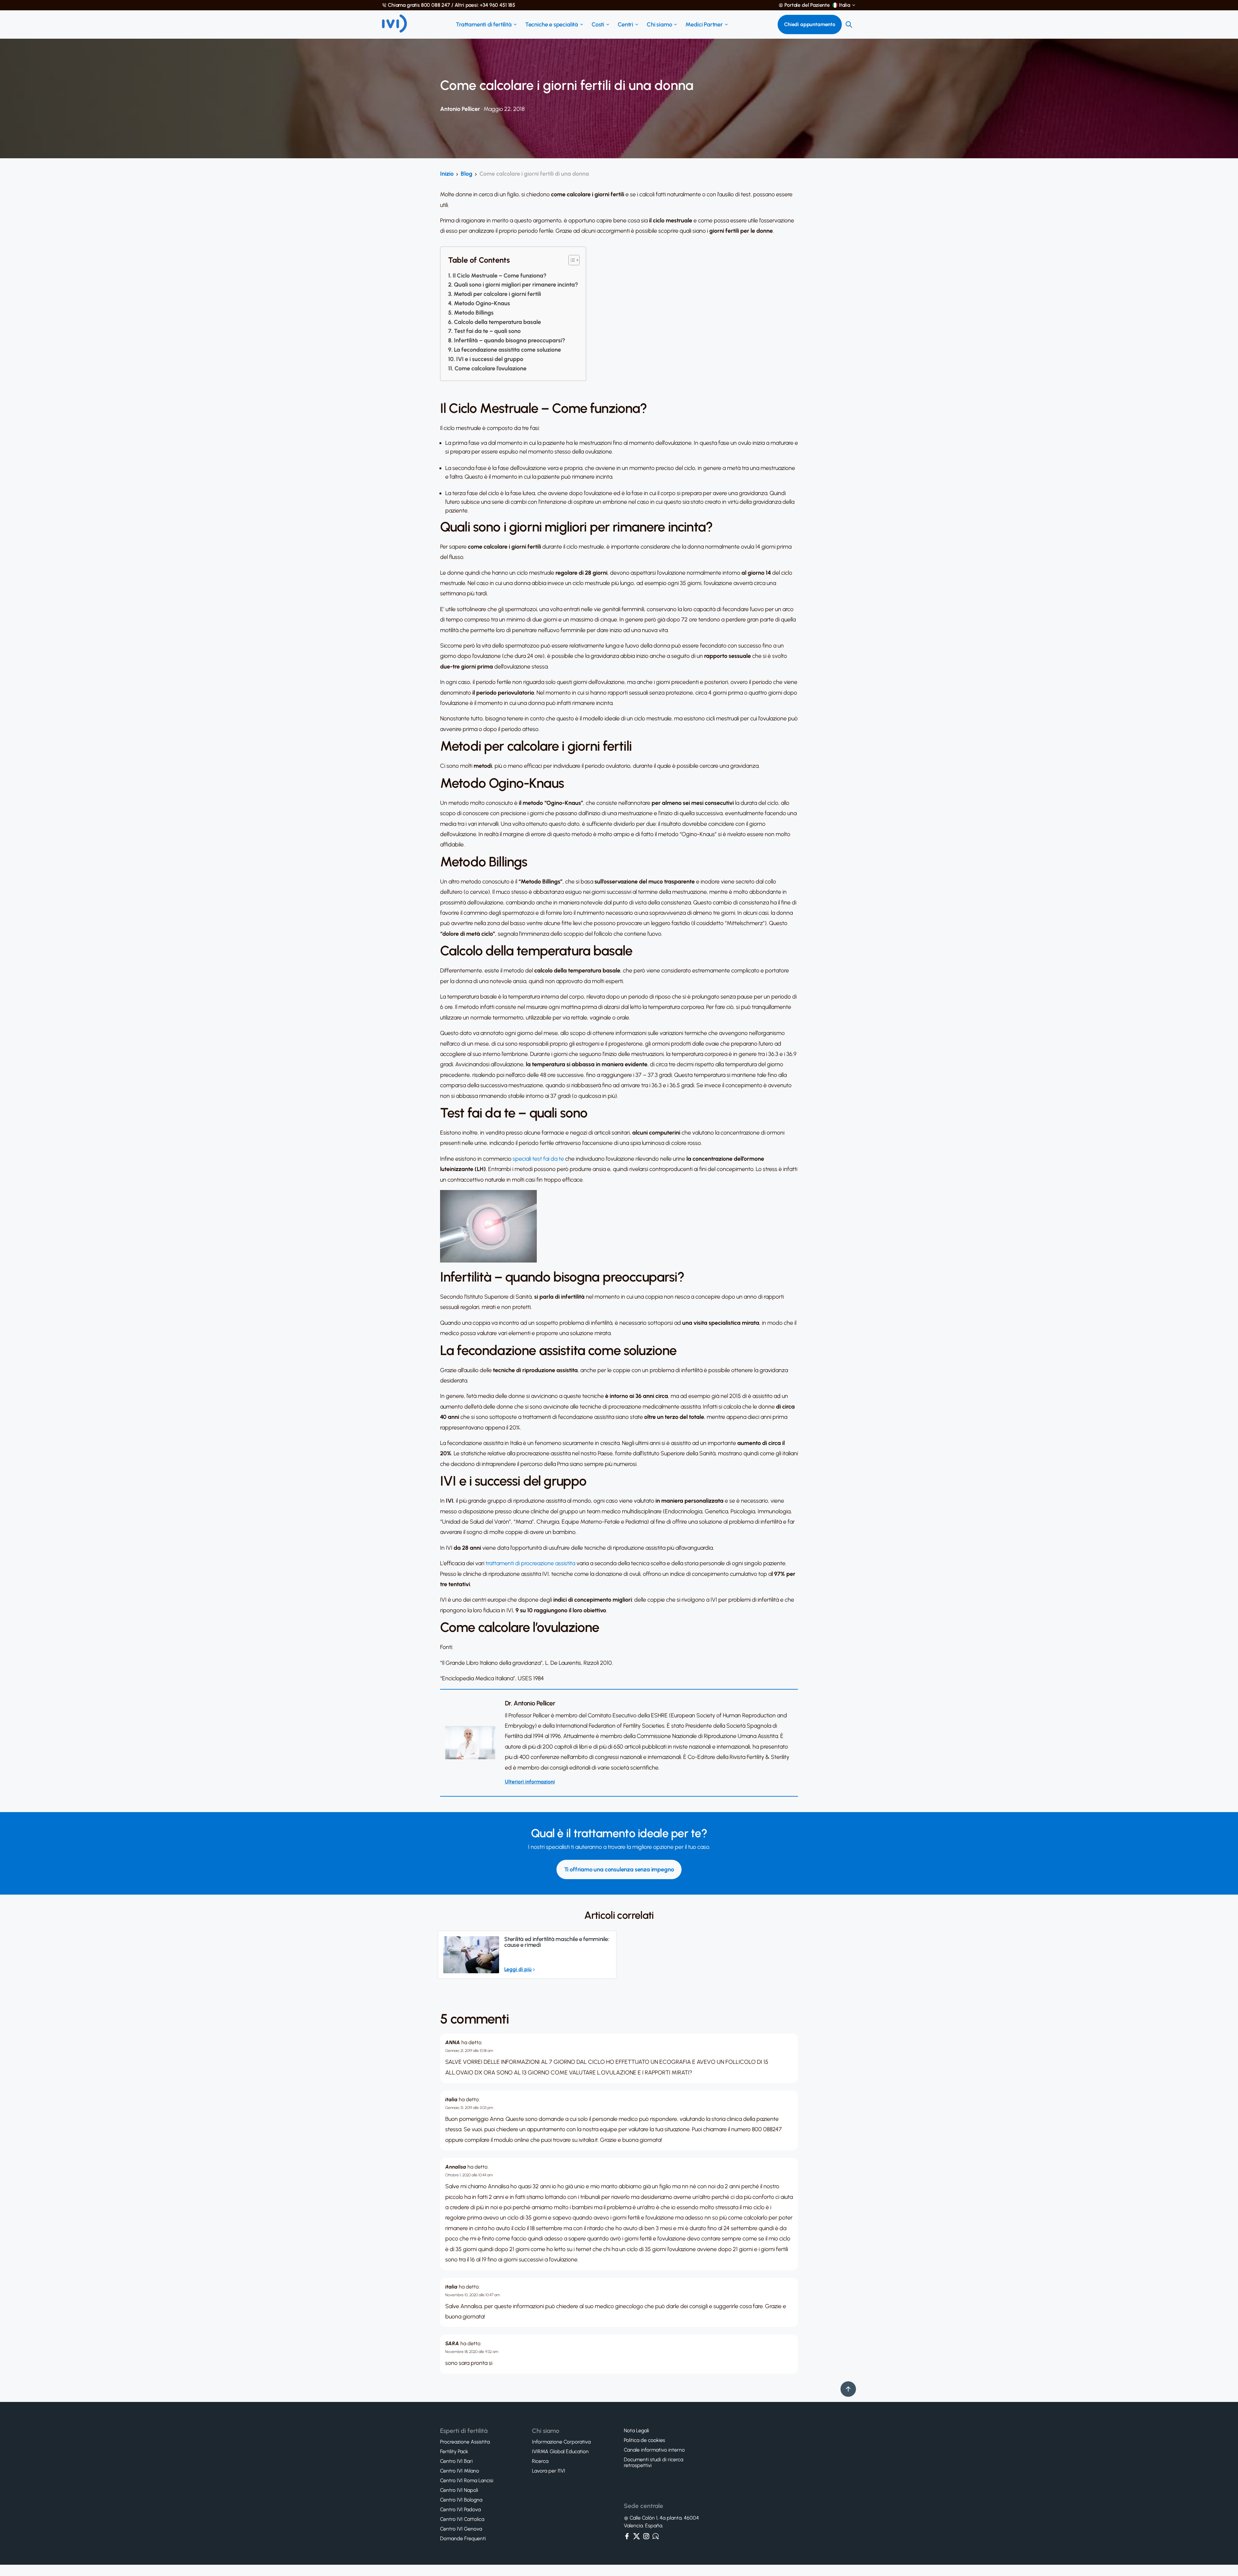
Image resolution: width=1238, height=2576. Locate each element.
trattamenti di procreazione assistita (530, 1563)
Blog (467, 174)
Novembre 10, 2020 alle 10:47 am (473, 2295)
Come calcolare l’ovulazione (491, 368)
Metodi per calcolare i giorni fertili (497, 294)
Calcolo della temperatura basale (497, 322)
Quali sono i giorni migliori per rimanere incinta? (516, 285)
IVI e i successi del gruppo (490, 359)
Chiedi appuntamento (810, 24)
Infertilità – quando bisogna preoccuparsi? (510, 340)
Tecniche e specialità (552, 24)
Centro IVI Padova (460, 2510)
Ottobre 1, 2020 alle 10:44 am (469, 2175)
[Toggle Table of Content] (571, 260)
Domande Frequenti (463, 2539)
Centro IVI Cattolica (462, 2519)
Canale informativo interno (654, 2450)
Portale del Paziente (807, 5)
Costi (598, 24)
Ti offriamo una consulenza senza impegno (619, 1869)
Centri (625, 24)
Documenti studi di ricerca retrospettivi (653, 2463)
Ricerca (540, 2461)
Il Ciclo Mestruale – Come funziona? (500, 276)
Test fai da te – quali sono (487, 331)
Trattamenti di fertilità (484, 24)
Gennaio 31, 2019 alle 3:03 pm (469, 2108)
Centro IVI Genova (461, 2529)
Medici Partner (704, 24)
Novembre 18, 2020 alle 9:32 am (472, 2352)
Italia (845, 5)
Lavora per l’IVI (549, 2471)
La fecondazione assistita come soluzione (507, 350)
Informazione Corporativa (561, 2442)
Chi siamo (659, 24)
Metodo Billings (474, 313)
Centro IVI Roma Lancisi (467, 2481)
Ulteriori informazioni (530, 1782)
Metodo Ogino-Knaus (482, 303)
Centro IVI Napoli (459, 2490)
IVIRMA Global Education (560, 2452)
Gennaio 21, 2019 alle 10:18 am (469, 2051)
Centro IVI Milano (460, 2471)
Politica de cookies (644, 2440)
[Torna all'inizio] (848, 2389)
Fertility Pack (454, 2452)
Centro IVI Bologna (461, 2500)
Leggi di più (518, 1969)
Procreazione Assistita (465, 2442)
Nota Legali (636, 2431)
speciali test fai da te (538, 1159)
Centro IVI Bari (456, 2461)
